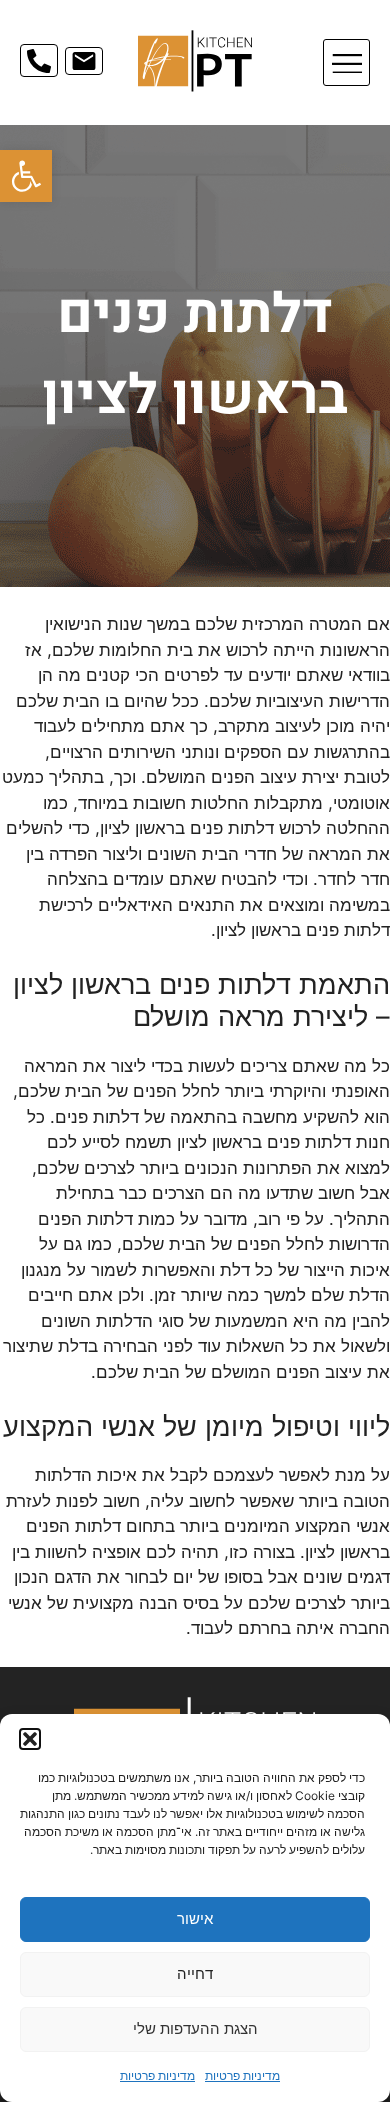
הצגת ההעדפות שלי (195, 2028)
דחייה (195, 1973)
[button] (26, 176)
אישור (195, 1918)
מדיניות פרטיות (242, 2075)
